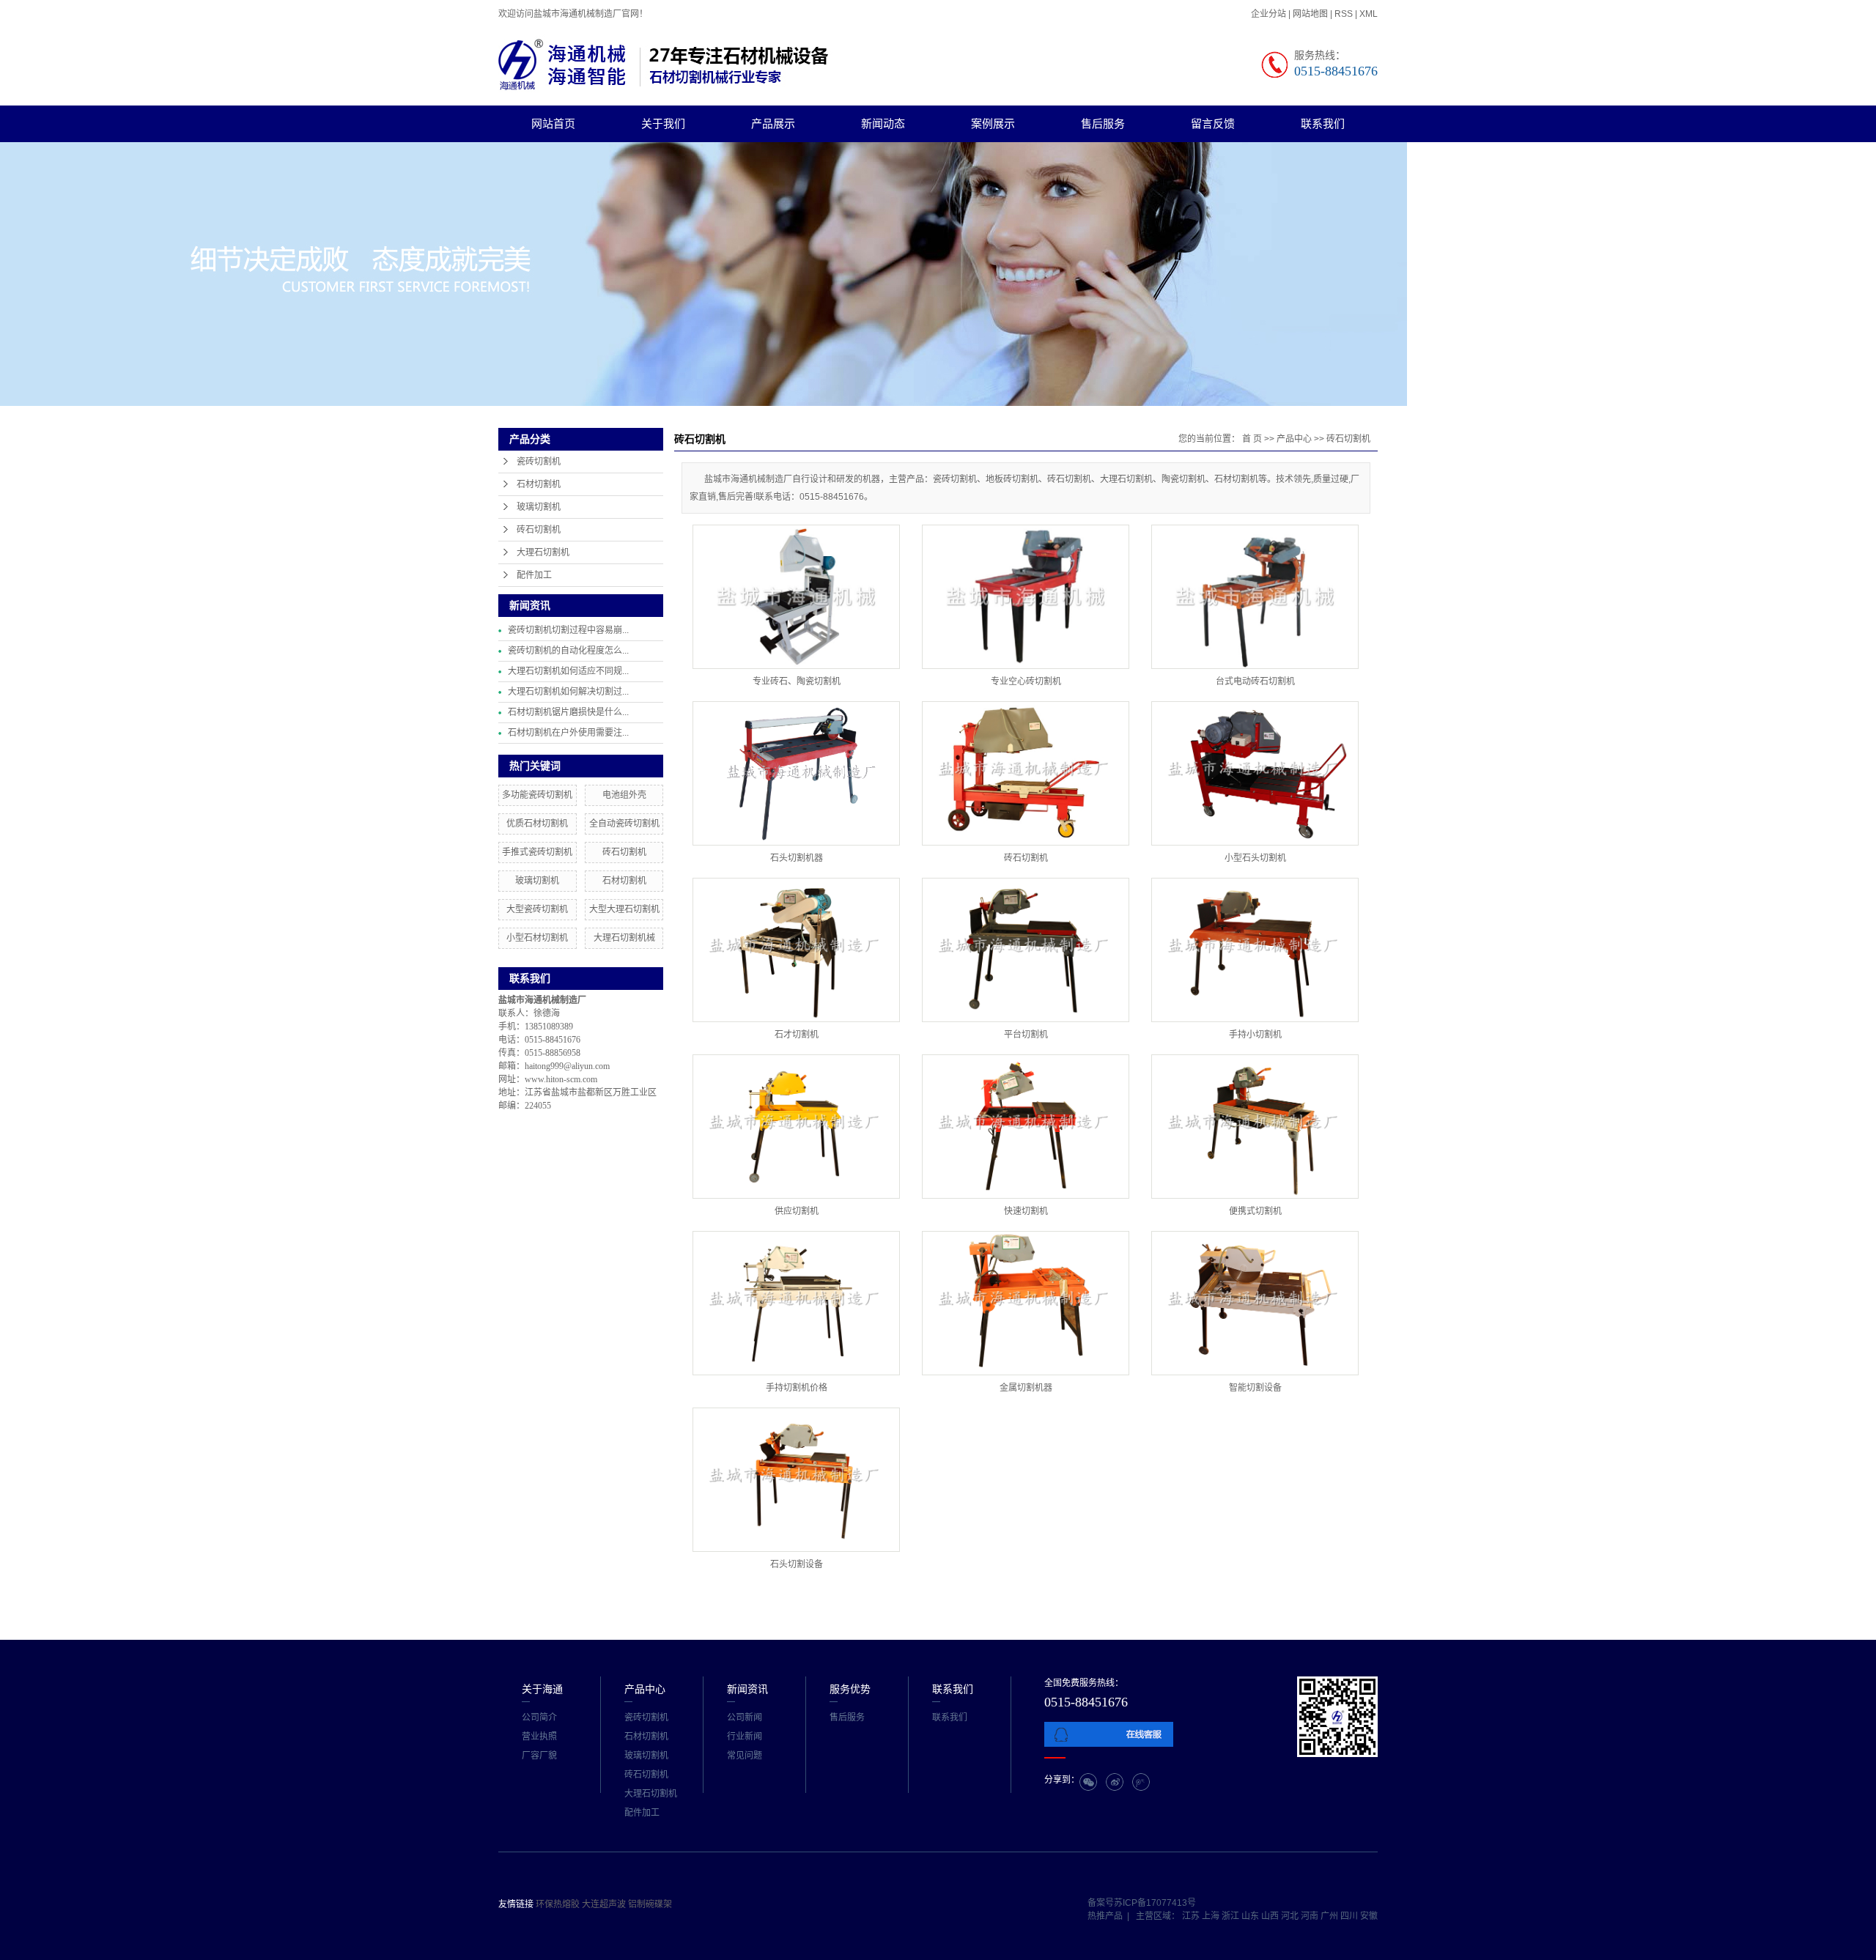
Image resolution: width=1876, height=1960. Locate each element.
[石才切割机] (796, 950)
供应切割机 (797, 1211)
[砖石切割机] (1026, 773)
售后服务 (1103, 123)
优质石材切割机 (537, 824)
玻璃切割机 (539, 507)
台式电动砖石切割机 (1255, 681)
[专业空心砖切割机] (1026, 597)
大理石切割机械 (624, 938)
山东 (1251, 1916)
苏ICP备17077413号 (1155, 1903)
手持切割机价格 (797, 1388)
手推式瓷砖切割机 (537, 852)
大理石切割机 (543, 552)
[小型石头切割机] (1255, 773)
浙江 (1231, 1916)
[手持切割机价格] (796, 1303)
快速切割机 (1026, 1211)
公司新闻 (745, 1717)
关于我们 (663, 123)
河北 (1291, 1916)
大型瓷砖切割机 (537, 909)
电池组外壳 (624, 795)
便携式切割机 (1255, 1211)
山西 (1271, 1916)
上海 (1212, 1916)
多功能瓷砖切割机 (537, 795)
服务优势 (850, 1689)
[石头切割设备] (796, 1480)
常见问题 (745, 1756)
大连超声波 (605, 1904)
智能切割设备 (1255, 1388)
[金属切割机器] (1026, 1303)
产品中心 (1294, 439)
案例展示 (993, 123)
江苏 (1192, 1916)
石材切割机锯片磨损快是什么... (568, 712)
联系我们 (1323, 123)
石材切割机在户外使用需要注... (568, 733)
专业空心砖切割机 (1026, 681)
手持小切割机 (1255, 1035)
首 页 (1252, 439)
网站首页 (553, 123)
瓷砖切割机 (539, 462)
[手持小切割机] (1255, 950)
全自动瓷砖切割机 (624, 824)
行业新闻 (745, 1737)
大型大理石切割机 (624, 909)
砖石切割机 (539, 530)
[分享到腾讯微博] (1141, 1782)
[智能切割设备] (1255, 1303)
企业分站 (1268, 14)
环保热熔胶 (559, 1904)
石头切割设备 (797, 1564)
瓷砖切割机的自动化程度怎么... (568, 651)
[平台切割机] (1026, 950)
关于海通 (542, 1689)
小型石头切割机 (1255, 858)
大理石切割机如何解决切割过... (568, 692)
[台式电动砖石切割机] (1255, 597)
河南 (1311, 1916)
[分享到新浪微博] (1115, 1782)
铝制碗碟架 (650, 1904)
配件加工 (534, 575)
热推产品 (1105, 1916)
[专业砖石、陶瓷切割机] (796, 597)
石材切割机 (539, 484)
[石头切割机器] (796, 773)
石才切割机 (797, 1035)
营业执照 (539, 1737)
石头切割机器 (797, 858)
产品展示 (773, 123)
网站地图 (1311, 14)
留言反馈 (1213, 123)
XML (1369, 14)
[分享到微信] (1088, 1782)
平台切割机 (1026, 1035)
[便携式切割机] (1255, 1127)
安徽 (1369, 1916)
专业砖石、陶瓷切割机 (797, 681)
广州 (1330, 1916)
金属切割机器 (1026, 1388)
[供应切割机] (796, 1127)
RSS (1344, 14)
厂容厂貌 (539, 1756)
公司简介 (539, 1717)
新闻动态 (883, 123)
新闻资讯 (747, 1689)
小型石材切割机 (537, 938)
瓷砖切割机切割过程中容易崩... (568, 630)
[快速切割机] (1026, 1127)
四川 (1350, 1916)
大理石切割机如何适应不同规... (568, 671)
